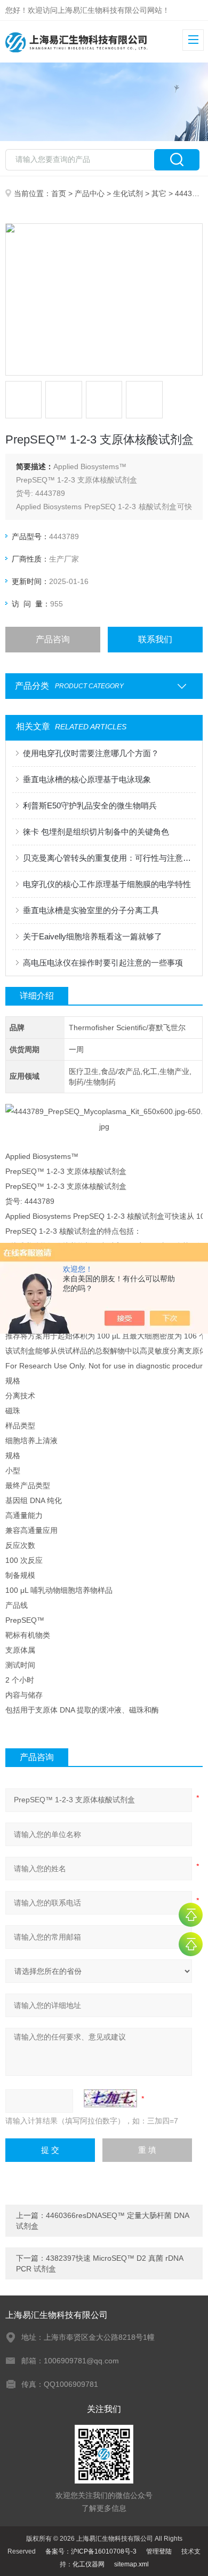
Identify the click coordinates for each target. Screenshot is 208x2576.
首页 (59, 193)
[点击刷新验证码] (110, 2098)
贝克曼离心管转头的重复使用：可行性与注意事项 (110, 858)
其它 (159, 193)
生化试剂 (128, 193)
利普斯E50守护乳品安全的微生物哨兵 (90, 806)
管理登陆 (159, 2551)
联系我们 (155, 639)
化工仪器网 (89, 2564)
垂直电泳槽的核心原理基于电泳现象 (87, 779)
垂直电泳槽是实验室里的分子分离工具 (91, 910)
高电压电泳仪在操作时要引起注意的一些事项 (103, 963)
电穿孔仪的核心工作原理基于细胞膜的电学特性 (107, 884)
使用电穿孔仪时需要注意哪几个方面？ (91, 753)
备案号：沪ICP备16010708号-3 (91, 2551)
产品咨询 (53, 639)
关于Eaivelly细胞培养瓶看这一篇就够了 (93, 936)
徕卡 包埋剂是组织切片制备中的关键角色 (96, 832)
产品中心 (90, 193)
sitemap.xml (131, 2564)
